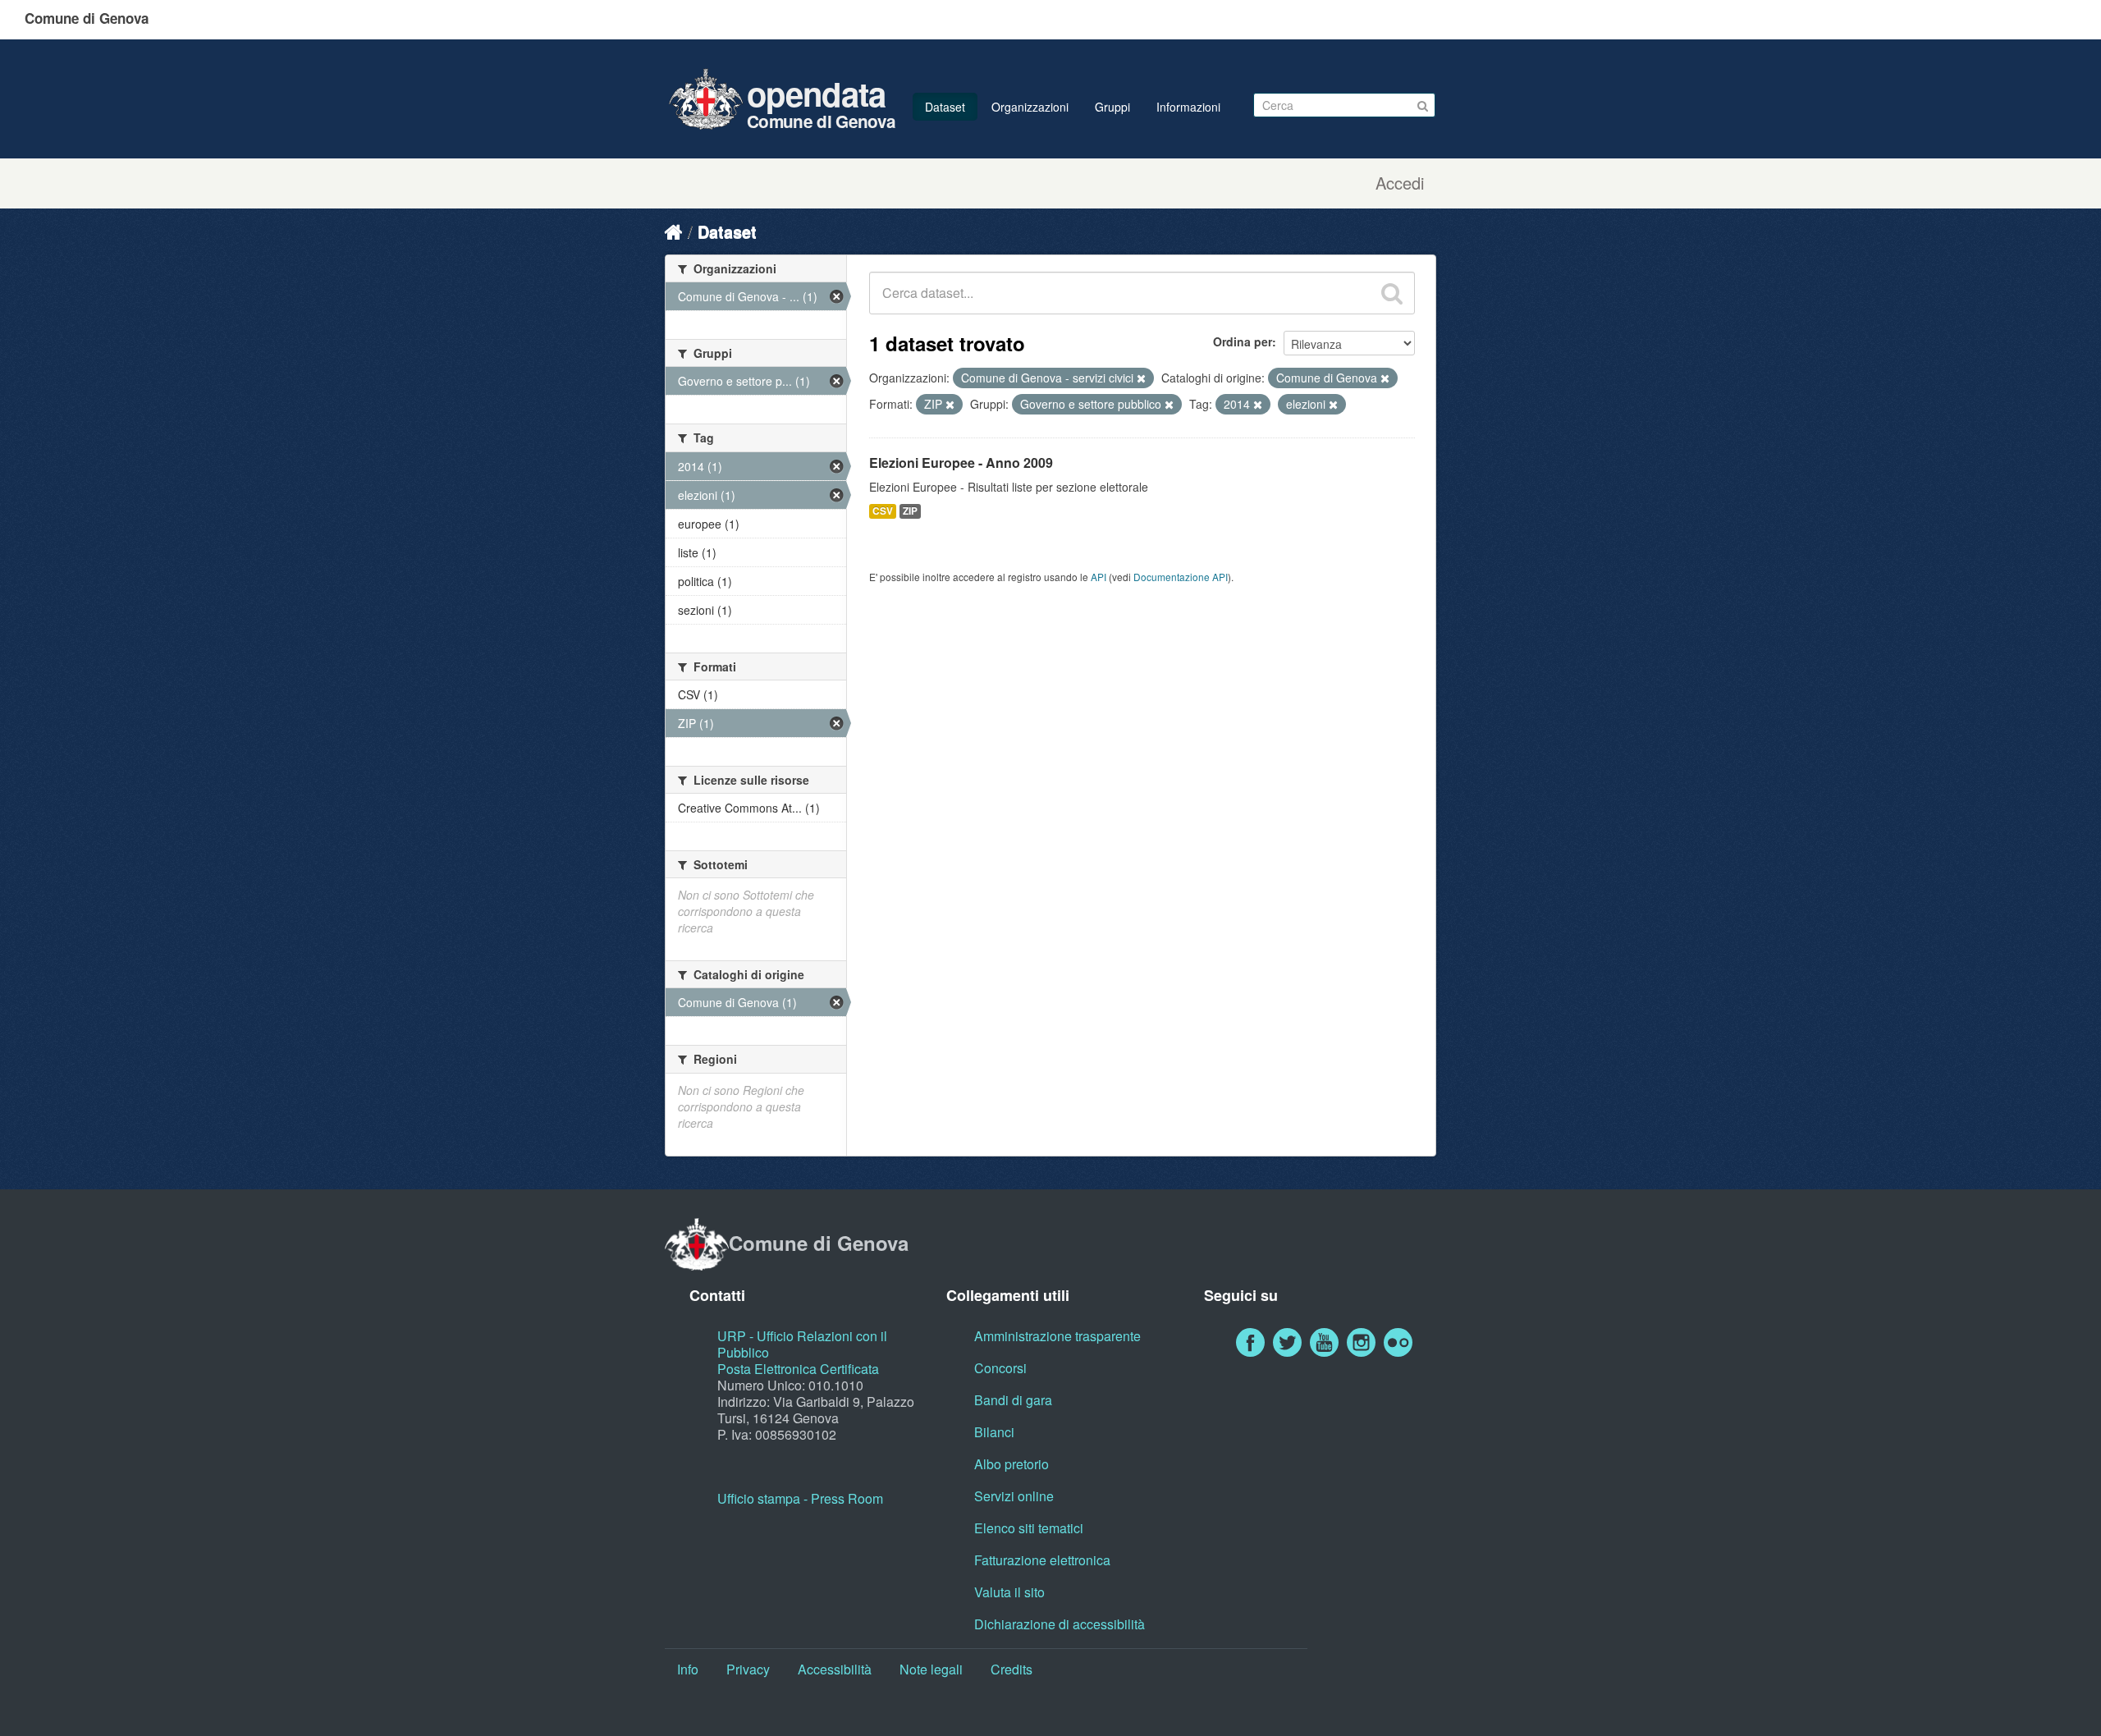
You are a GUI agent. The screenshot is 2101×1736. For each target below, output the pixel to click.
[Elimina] (1141, 378)
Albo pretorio (1012, 1464)
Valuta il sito (1009, 1592)
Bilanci (994, 1432)
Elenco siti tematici (1029, 1528)
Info (688, 1669)
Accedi (1400, 183)
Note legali (931, 1669)
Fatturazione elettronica (1042, 1560)
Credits (1012, 1669)
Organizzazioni (1030, 107)
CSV (883, 511)
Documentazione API (1181, 577)
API (1099, 577)
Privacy (748, 1669)
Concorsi (1000, 1368)
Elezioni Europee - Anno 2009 (961, 463)
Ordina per (1243, 341)
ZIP (910, 511)
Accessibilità (835, 1669)
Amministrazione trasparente (1057, 1336)
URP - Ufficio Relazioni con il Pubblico (802, 1344)
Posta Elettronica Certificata (798, 1369)
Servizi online (1014, 1496)
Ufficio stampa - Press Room (800, 1498)
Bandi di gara (1013, 1400)
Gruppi (1112, 107)
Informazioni (1188, 107)
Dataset (945, 107)
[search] (1392, 293)
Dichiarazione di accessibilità (1060, 1624)
